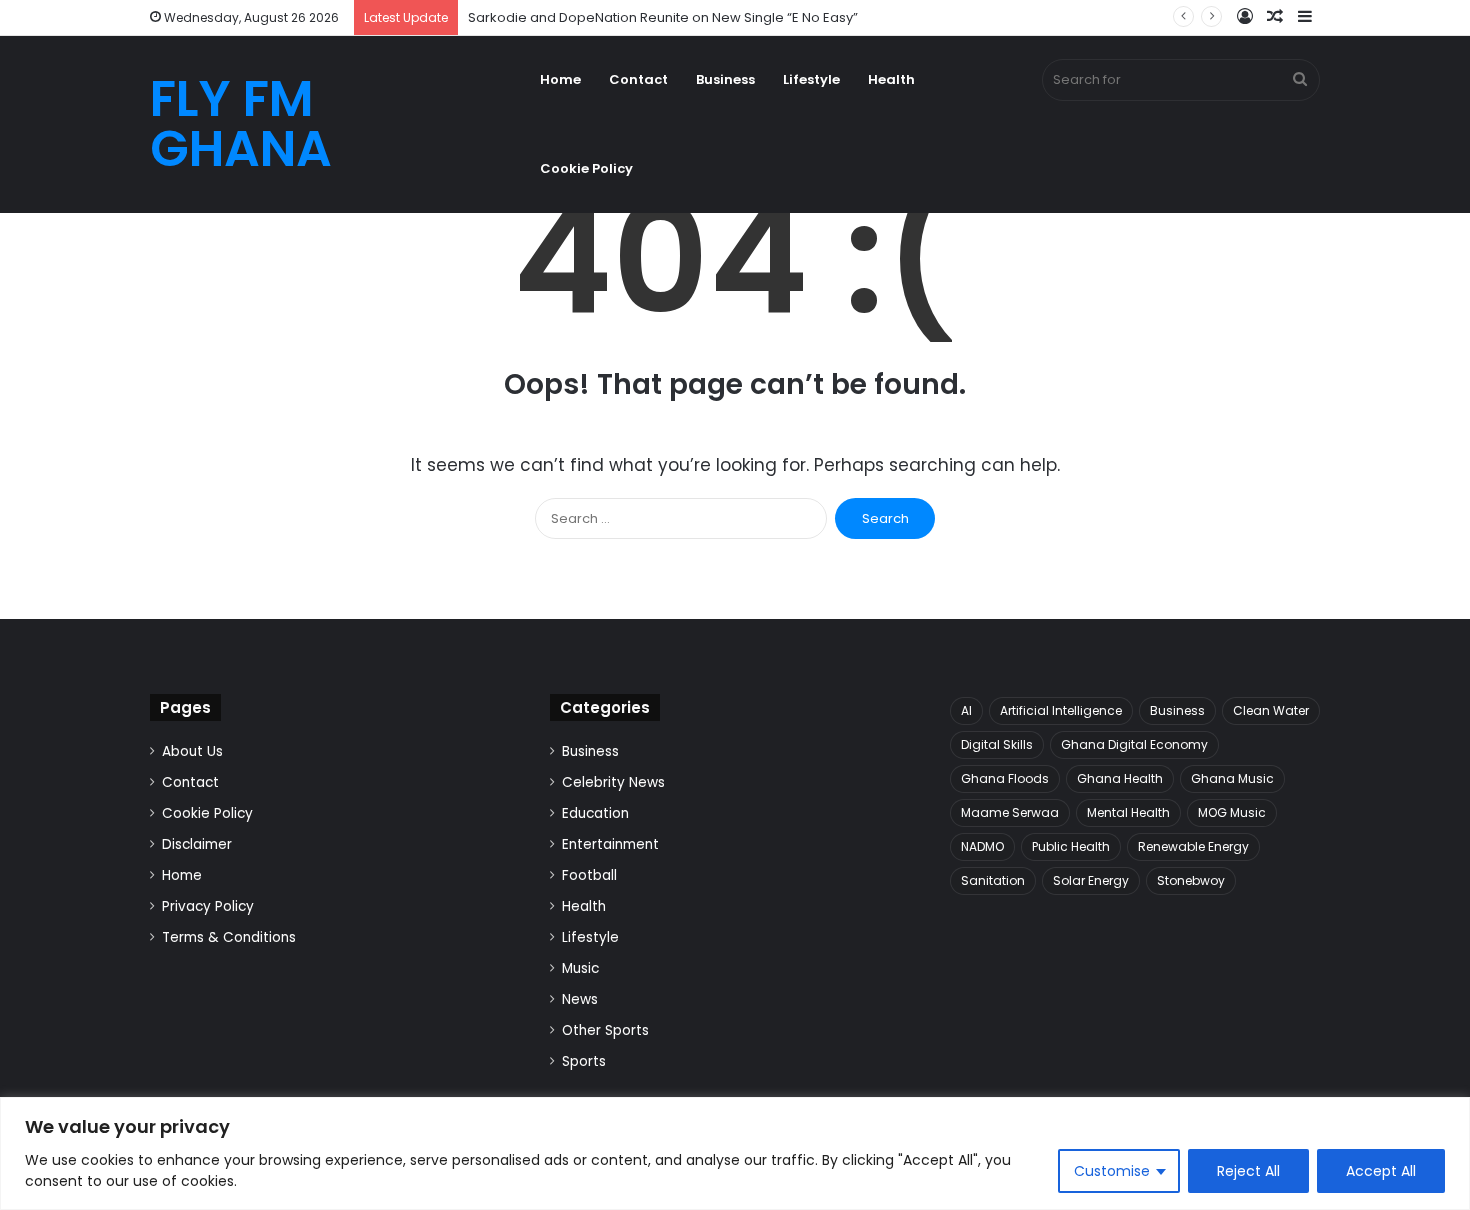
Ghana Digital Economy (1134, 744)
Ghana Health (1120, 778)
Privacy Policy (208, 906)
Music (580, 968)
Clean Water (1271, 710)
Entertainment (610, 844)
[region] (735, 1153)
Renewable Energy (1193, 846)
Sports (584, 1061)
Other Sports (605, 1030)
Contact (638, 79)
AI (966, 710)
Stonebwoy (1191, 880)
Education (595, 813)
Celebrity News (613, 782)
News (580, 999)
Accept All (1381, 1171)
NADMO (982, 846)
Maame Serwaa (1010, 812)
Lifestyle (811, 79)
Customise (1112, 1171)
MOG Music (1232, 812)
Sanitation (993, 880)
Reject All (1248, 1171)
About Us (192, 751)
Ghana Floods (1005, 778)
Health (891, 79)
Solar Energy (1091, 880)
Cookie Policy (586, 168)
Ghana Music (1232, 778)
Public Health (1071, 846)
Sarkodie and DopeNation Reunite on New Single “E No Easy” (663, 17)
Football (589, 875)
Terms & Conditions (229, 937)
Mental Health (1128, 812)
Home (560, 79)
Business (725, 79)
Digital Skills (997, 744)
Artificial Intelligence (1061, 710)
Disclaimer (197, 844)
